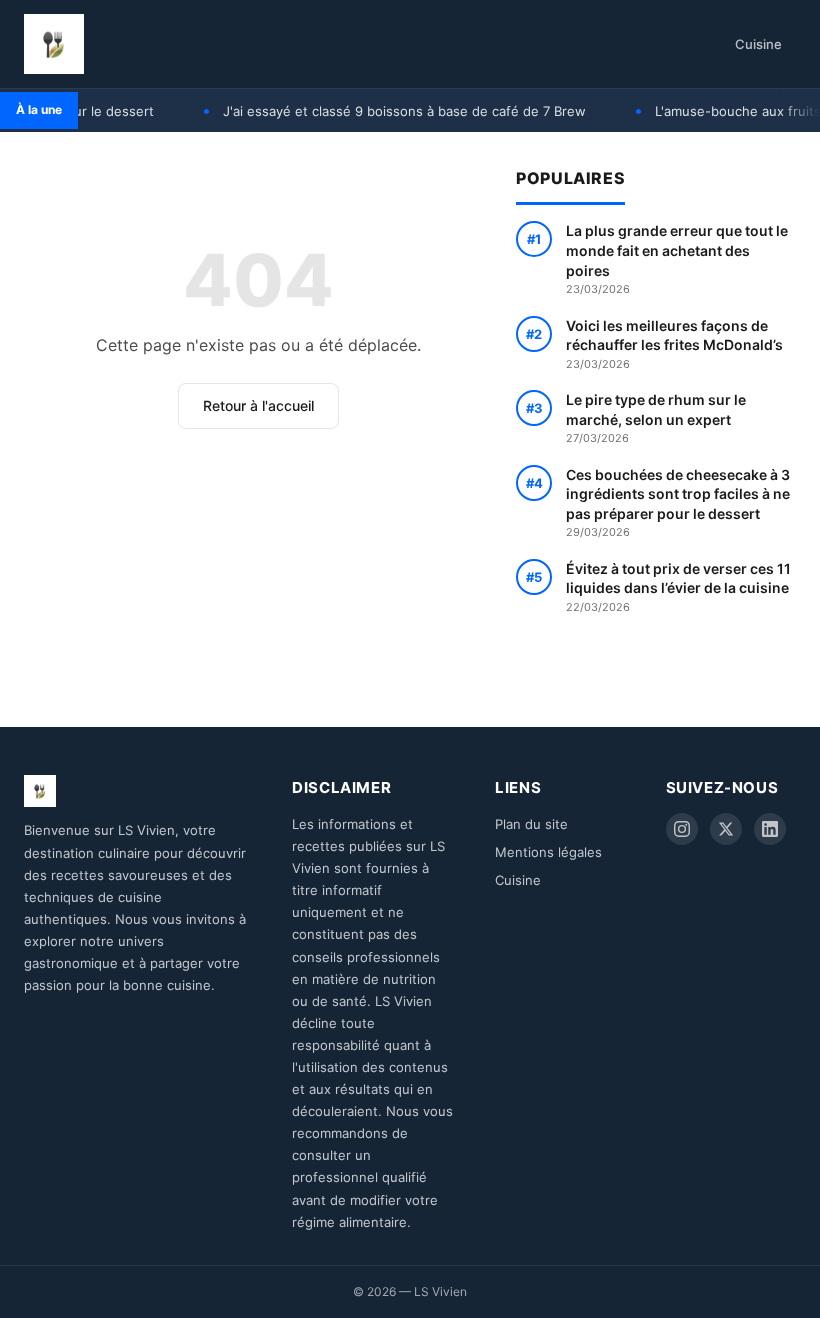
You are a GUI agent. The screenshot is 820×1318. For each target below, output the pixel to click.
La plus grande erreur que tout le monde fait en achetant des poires (677, 259)
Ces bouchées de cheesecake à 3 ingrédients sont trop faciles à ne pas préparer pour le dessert (678, 503)
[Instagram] (682, 829)
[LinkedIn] (770, 829)
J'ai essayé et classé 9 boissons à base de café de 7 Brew (387, 111)
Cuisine (758, 44)
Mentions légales (548, 852)
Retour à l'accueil (258, 405)
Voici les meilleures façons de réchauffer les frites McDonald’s (674, 344)
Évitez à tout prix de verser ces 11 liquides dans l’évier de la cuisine (678, 587)
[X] (726, 829)
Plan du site (531, 824)
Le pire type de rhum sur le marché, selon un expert (656, 418)
